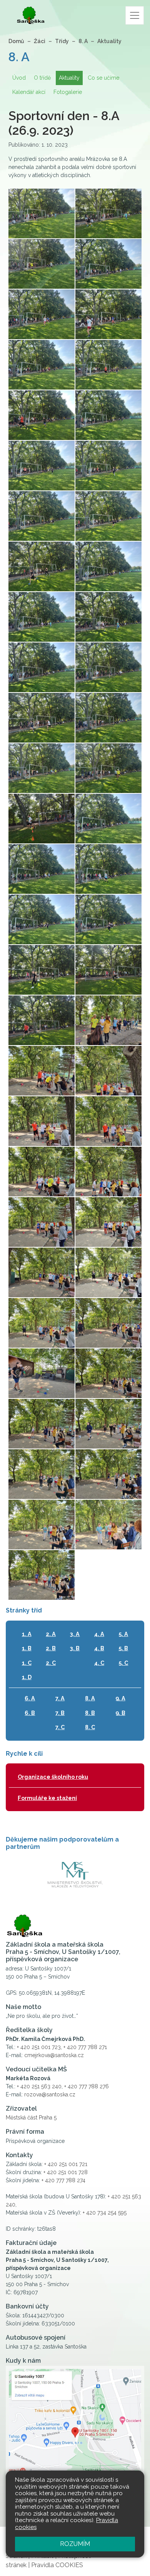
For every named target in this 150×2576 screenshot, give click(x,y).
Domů (16, 41)
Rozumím (75, 2544)
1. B (27, 1648)
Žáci (40, 41)
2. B (51, 1648)
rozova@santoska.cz (50, 2094)
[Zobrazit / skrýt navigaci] (135, 15)
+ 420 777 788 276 (87, 2086)
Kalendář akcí (29, 92)
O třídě (42, 78)
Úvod (19, 78)
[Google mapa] (75, 2437)
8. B (90, 1713)
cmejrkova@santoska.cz (54, 2055)
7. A (60, 1698)
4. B (99, 1648)
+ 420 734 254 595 (105, 2213)
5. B (123, 1648)
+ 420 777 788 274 (63, 2180)
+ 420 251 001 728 (66, 2172)
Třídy (62, 41)
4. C (99, 1663)
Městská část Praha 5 (31, 2118)
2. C (51, 1663)
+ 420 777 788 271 (85, 2047)
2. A (51, 1634)
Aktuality (109, 41)
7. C (60, 1727)
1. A (27, 1634)
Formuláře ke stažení (47, 1798)
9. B (120, 1713)
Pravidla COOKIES (57, 2565)
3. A (75, 1634)
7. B (60, 1713)
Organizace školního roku (53, 1777)
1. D (27, 1677)
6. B (30, 1713)
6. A (30, 1698)
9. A (120, 1698)
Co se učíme (103, 78)
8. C (90, 1727)
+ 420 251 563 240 (39, 2086)
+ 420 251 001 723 (39, 2047)
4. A (99, 1634)
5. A (123, 1634)
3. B (75, 1648)
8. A (83, 41)
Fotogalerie (68, 92)
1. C (27, 1663)
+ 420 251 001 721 (66, 2164)
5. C (123, 1663)
